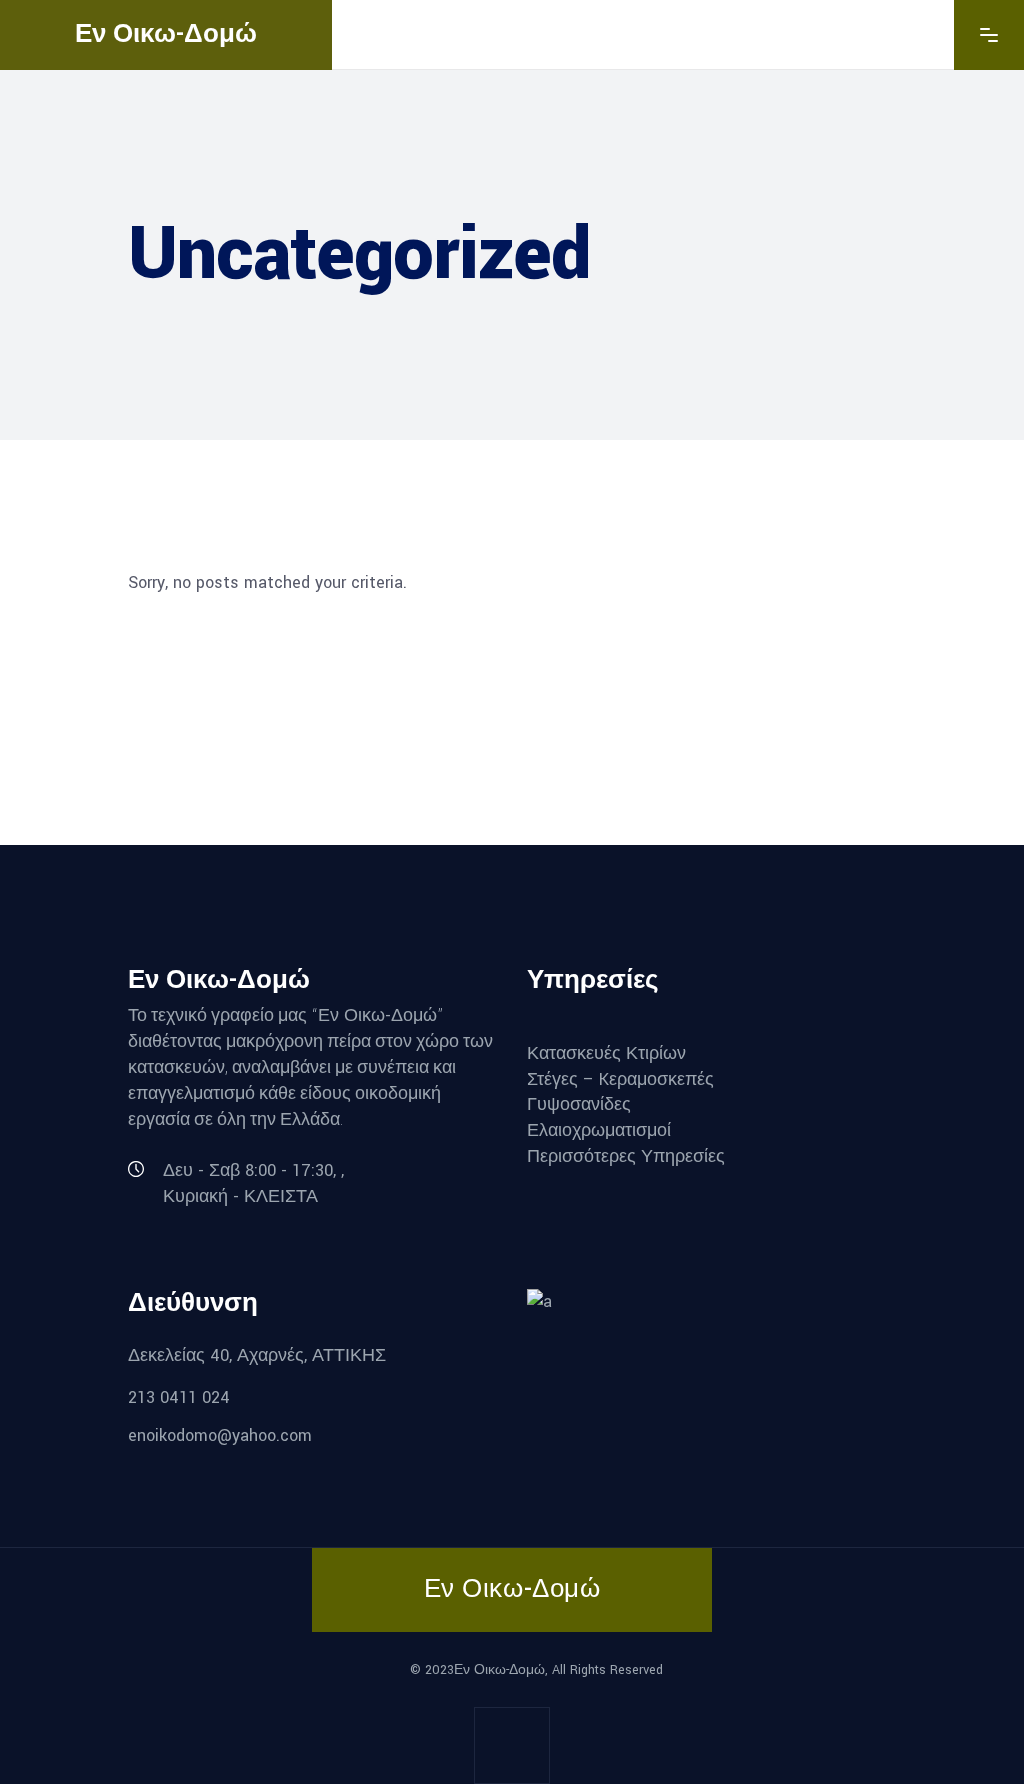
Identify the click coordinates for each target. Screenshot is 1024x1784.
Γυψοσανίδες (579, 1104)
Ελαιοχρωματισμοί (599, 1130)
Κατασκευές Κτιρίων (606, 1053)
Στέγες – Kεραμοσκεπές (620, 1078)
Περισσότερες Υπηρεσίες (626, 1155)
